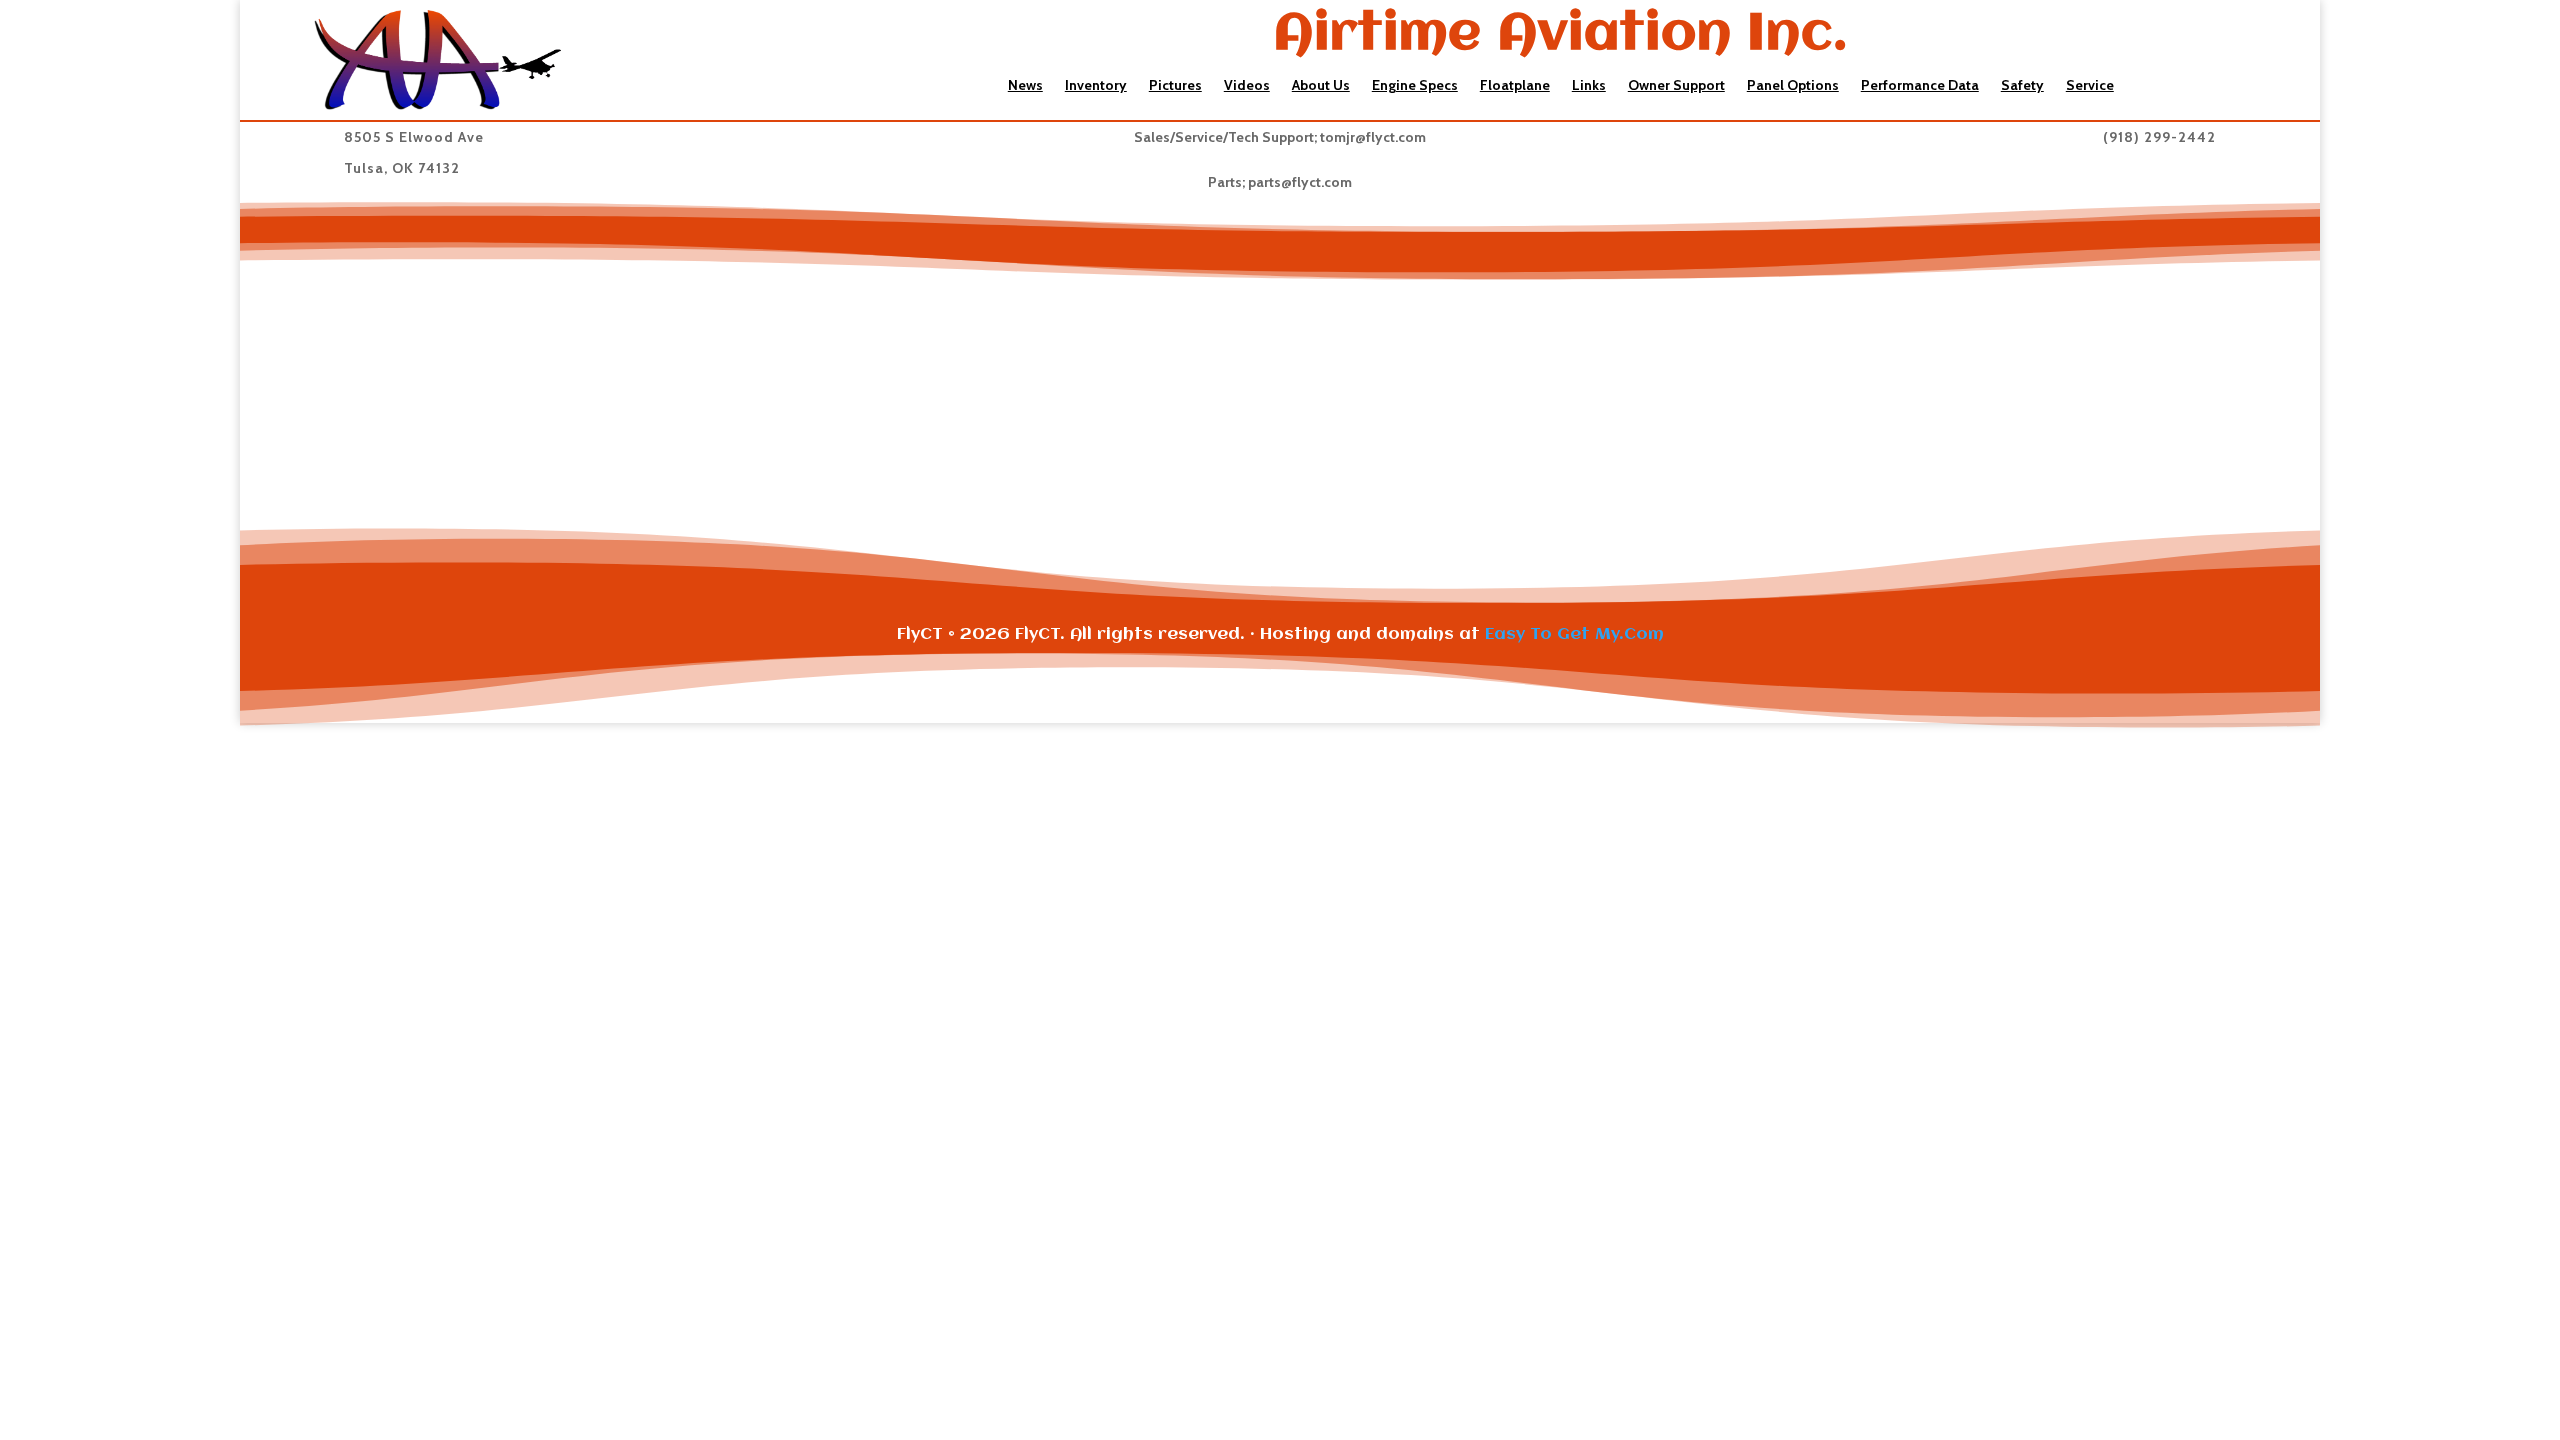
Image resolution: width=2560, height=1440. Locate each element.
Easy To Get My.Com (1574, 634)
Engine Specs (1415, 86)
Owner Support (1676, 86)
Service (2090, 86)
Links (1589, 86)
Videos (1247, 86)
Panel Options (1793, 86)
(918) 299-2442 (2159, 137)
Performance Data (1920, 86)
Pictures (1175, 86)
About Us (1321, 86)
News (1025, 86)
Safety (2022, 86)
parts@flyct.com (1300, 182)
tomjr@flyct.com (1373, 137)
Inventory (1096, 86)
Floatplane (1515, 86)
